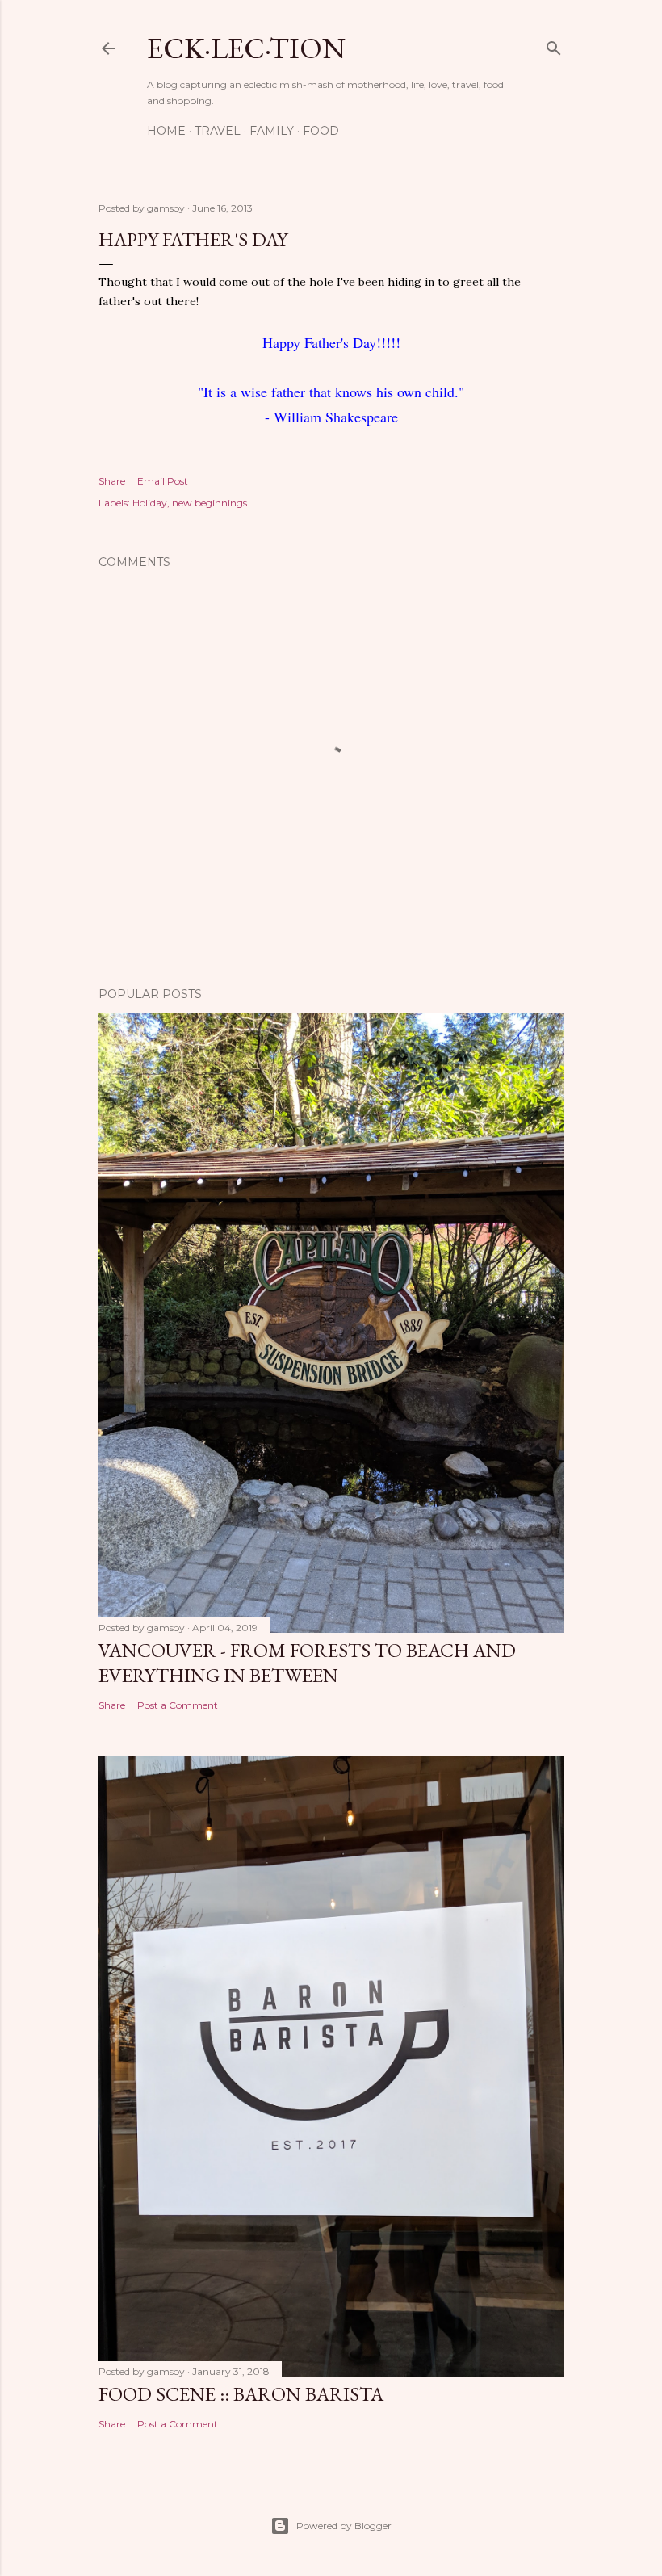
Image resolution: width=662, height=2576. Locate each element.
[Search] (554, 45)
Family (272, 131)
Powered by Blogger (344, 2526)
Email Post (163, 481)
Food (321, 131)
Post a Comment (178, 1705)
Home (166, 131)
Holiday (150, 503)
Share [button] (112, 481)
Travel (218, 131)
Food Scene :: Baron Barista (241, 2394)
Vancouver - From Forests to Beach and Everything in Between (307, 1663)
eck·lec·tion (246, 48)
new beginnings (209, 503)
